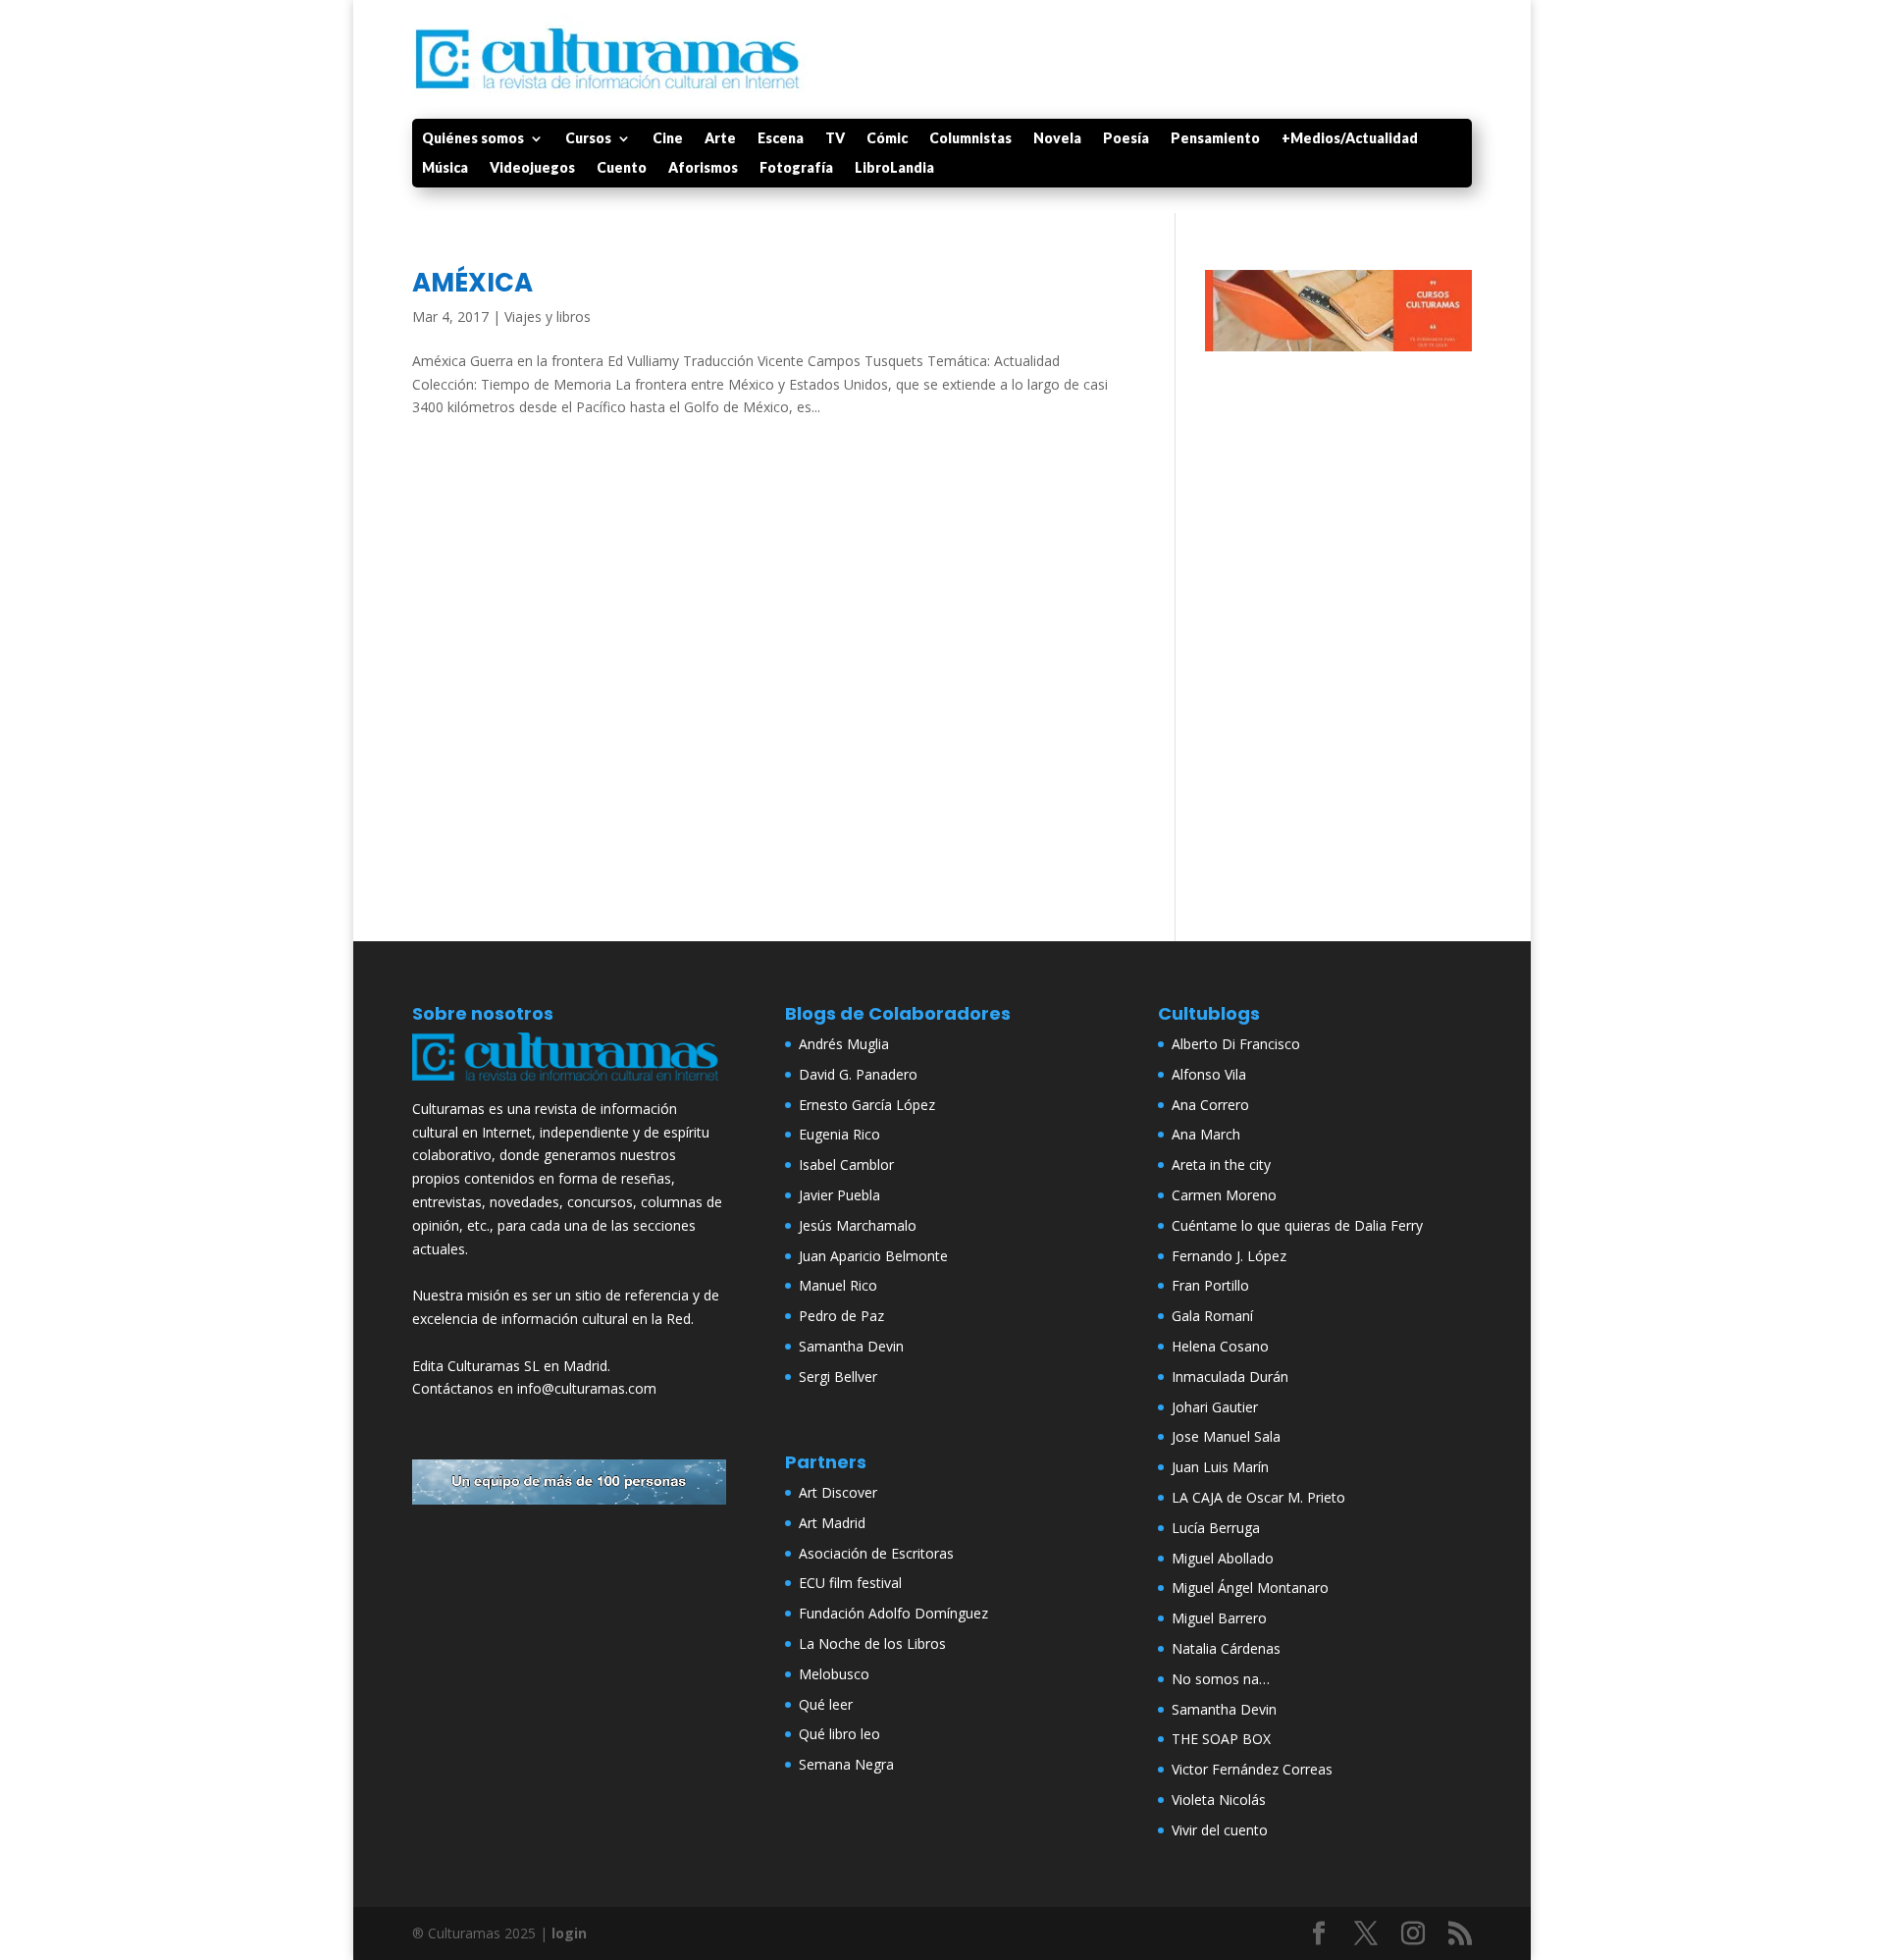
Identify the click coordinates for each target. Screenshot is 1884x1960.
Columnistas (970, 139)
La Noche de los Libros (872, 1643)
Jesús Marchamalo (858, 1225)
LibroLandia (894, 168)
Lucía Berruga (1216, 1528)
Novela (1057, 139)
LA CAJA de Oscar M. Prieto (1258, 1497)
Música (445, 168)
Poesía (1126, 139)
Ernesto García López (867, 1105)
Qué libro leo (839, 1734)
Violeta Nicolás (1219, 1800)
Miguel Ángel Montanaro (1250, 1588)
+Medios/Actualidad (1350, 139)
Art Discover (838, 1492)
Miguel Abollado (1223, 1558)
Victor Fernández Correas (1252, 1769)
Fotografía (796, 168)
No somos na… (1221, 1679)
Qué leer (826, 1704)
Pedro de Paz (841, 1316)
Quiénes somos (473, 139)
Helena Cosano (1220, 1346)
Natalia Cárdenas (1226, 1648)
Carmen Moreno (1224, 1195)
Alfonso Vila (1209, 1074)
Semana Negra (846, 1764)
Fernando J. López (1229, 1256)
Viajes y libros (548, 317)
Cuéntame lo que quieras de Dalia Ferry (1297, 1225)
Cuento (622, 168)
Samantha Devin (851, 1346)
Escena (781, 139)
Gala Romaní (1212, 1316)
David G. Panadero (858, 1074)
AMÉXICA (472, 283)
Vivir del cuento (1220, 1830)
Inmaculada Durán (1230, 1377)
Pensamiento (1215, 139)
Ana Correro (1210, 1105)
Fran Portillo (1210, 1285)
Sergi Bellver (838, 1377)
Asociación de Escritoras (876, 1553)
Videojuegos (532, 168)
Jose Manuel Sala (1226, 1436)
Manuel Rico (838, 1285)
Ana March (1206, 1134)
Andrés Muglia (844, 1044)
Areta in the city (1221, 1165)
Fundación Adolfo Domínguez (893, 1613)
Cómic (887, 139)
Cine (668, 139)
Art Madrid (832, 1523)
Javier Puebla (839, 1195)
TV (835, 139)
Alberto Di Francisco (1236, 1044)
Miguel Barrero (1219, 1618)
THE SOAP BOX (1221, 1739)
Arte (720, 139)
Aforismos (703, 168)
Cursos (588, 139)
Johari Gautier (1215, 1407)
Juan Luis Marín (1220, 1467)
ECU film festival (850, 1583)
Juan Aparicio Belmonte (873, 1256)
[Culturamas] (569, 1085)
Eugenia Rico (839, 1134)
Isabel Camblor (846, 1165)
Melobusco (834, 1674)
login (569, 1933)
